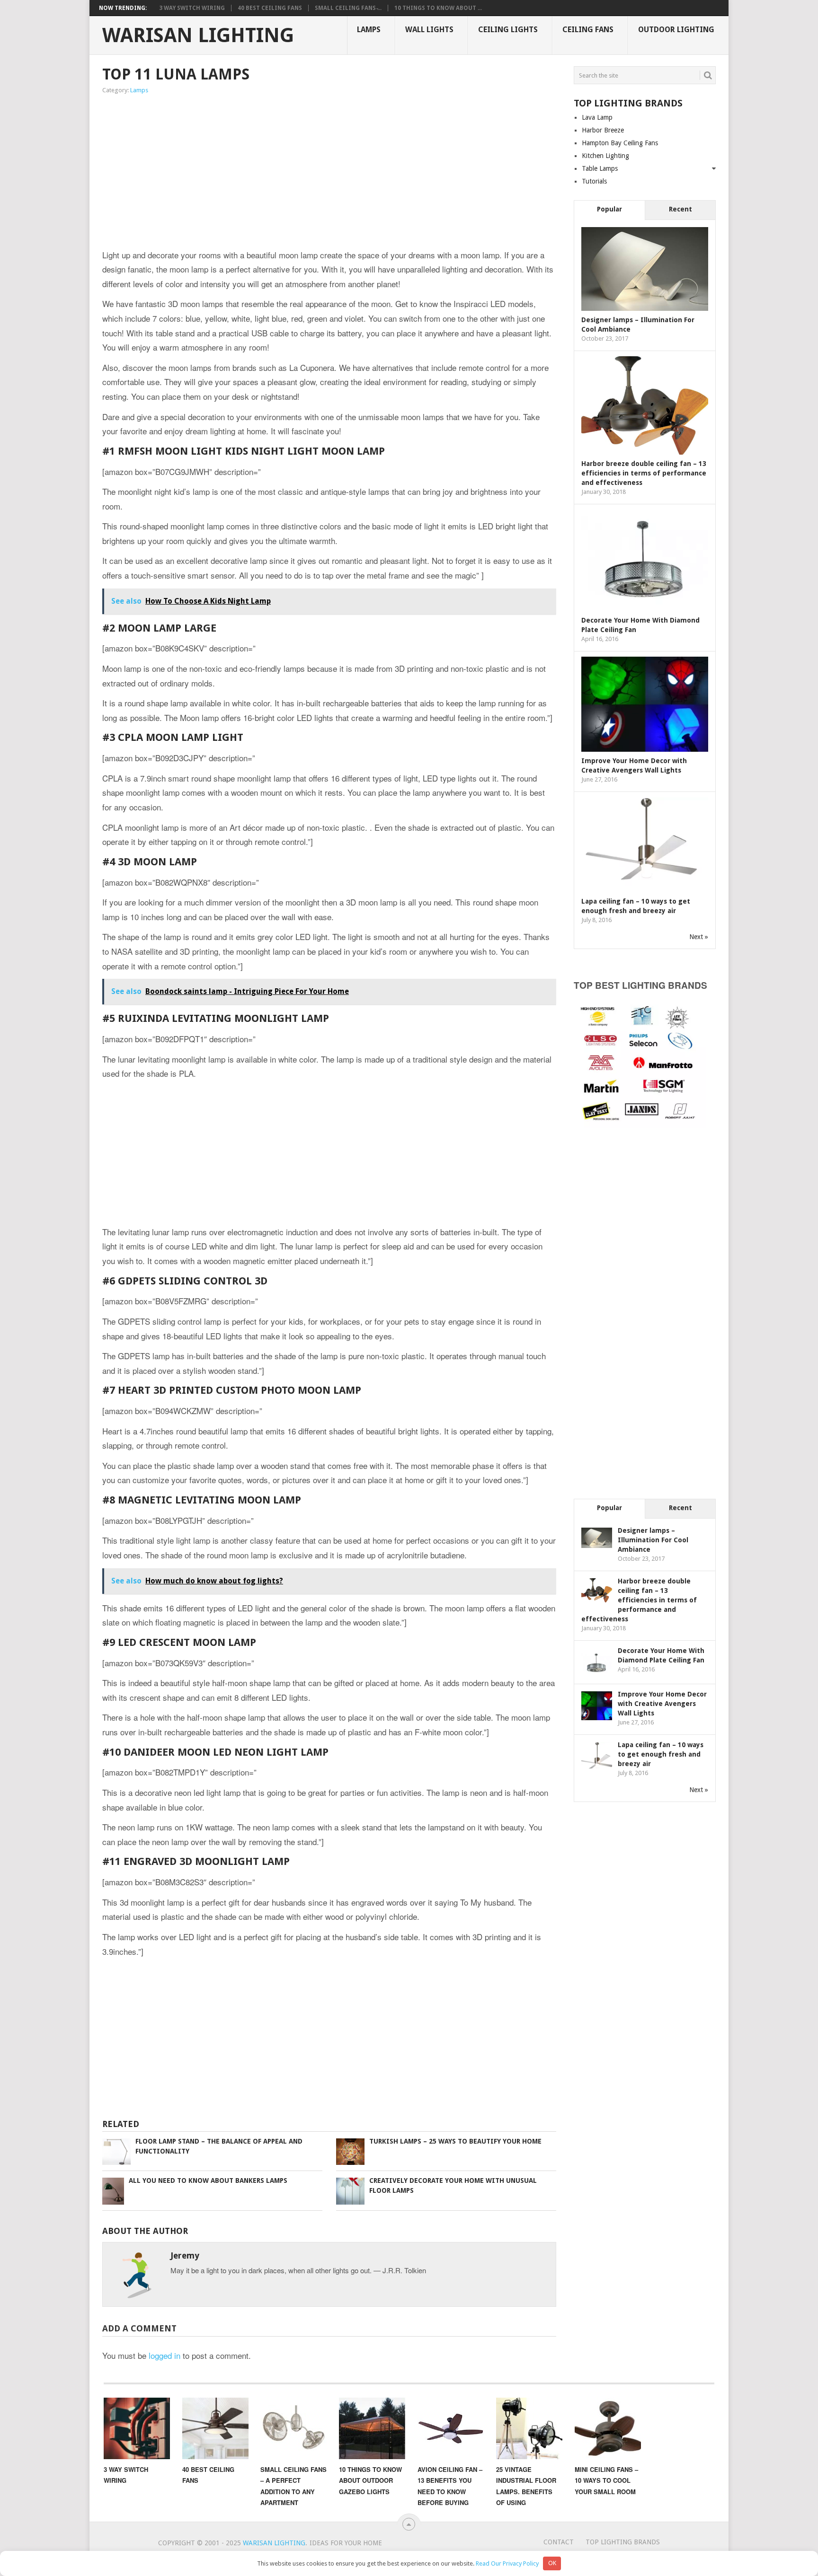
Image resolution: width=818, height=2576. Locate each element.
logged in (164, 2355)
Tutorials (594, 181)
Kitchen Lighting (605, 156)
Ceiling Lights (508, 30)
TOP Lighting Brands (623, 2542)
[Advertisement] (229, 173)
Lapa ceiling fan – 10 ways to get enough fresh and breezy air (661, 1754)
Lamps (369, 30)
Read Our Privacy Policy (507, 2563)
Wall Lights (429, 30)
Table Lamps (600, 168)
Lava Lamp (597, 117)
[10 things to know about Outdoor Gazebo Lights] (372, 2428)
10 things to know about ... (438, 8)
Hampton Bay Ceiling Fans (620, 143)
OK (552, 2563)
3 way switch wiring (192, 8)
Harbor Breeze (603, 130)
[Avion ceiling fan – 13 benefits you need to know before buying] (451, 2428)
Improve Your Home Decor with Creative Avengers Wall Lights (662, 1704)
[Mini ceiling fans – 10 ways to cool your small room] (608, 2428)
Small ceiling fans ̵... (348, 8)
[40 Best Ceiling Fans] (215, 2428)
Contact (559, 2542)
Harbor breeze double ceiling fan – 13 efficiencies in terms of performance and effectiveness (644, 473)
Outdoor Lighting (676, 30)
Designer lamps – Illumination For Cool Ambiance (653, 1540)
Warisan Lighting (198, 35)
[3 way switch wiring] (137, 2428)
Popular (609, 209)
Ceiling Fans (588, 30)
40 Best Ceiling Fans (270, 8)
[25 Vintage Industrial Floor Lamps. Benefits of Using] (529, 2428)
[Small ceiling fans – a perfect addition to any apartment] (293, 2428)
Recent (680, 209)
